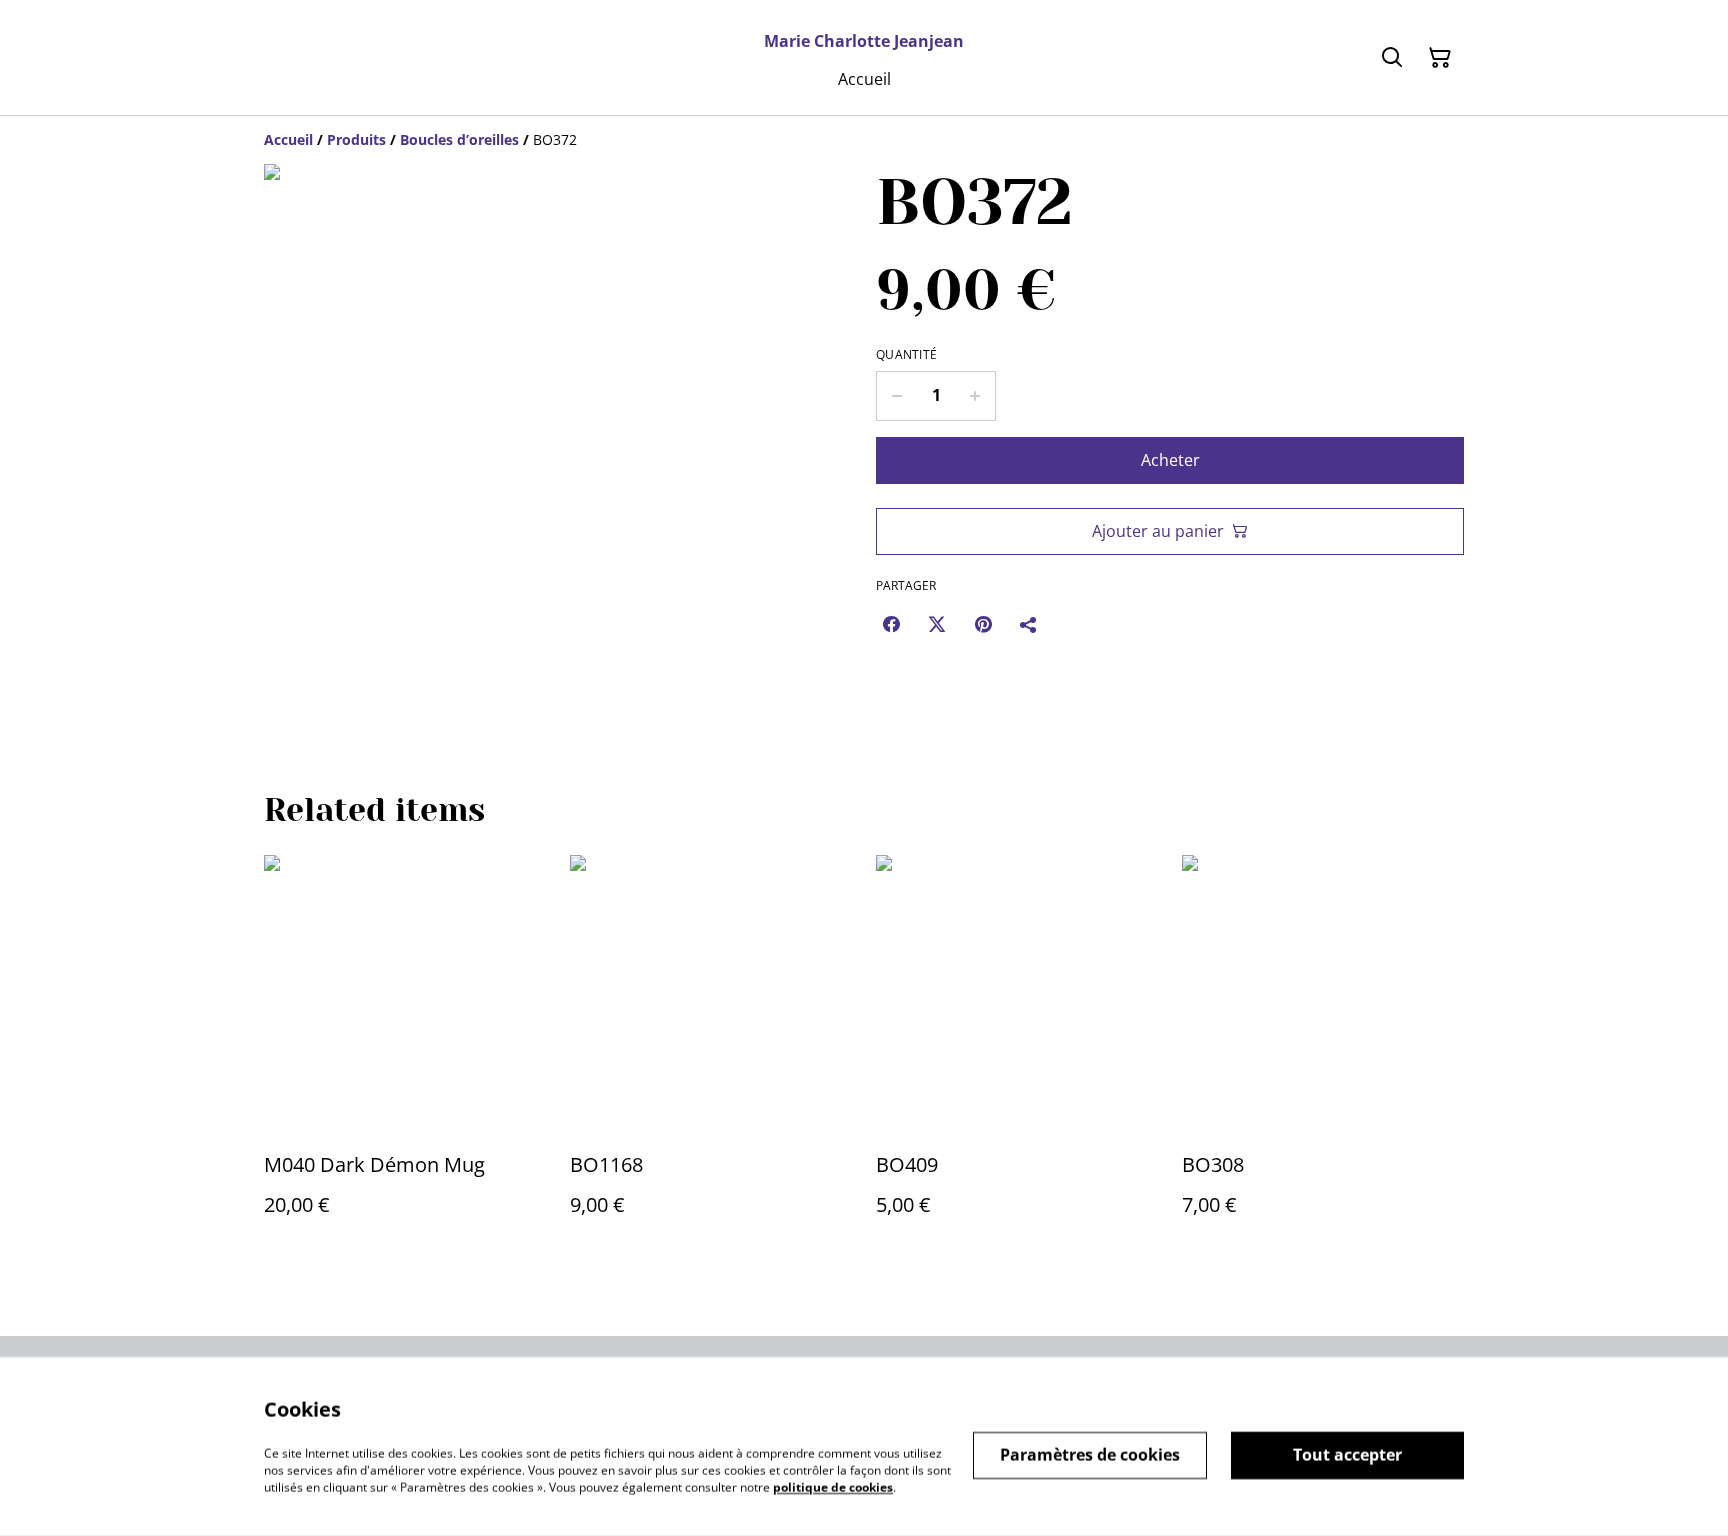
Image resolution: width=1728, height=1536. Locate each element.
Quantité (906, 355)
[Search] (1392, 58)
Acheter (1170, 460)
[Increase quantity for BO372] (975, 396)
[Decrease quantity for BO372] (896, 396)
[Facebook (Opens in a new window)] (891, 624)
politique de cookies (833, 1486)
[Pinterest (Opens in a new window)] (983, 624)
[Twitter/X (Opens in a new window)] (937, 624)
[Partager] (1029, 624)
